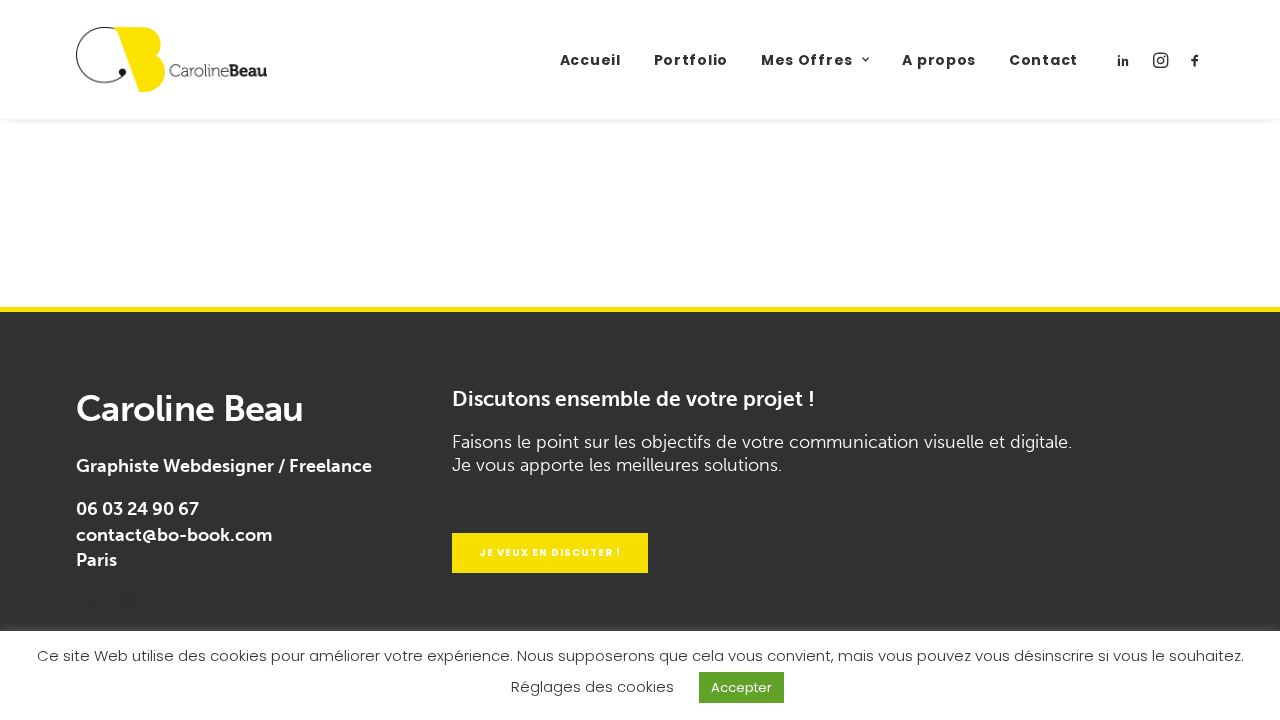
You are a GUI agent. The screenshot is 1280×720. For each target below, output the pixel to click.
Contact (1043, 60)
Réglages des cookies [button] (592, 686)
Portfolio (691, 60)
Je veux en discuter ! (550, 552)
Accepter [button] (741, 687)
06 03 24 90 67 (137, 509)
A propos (939, 60)
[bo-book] (171, 59)
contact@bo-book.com (174, 535)
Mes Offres (807, 60)
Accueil (590, 60)
